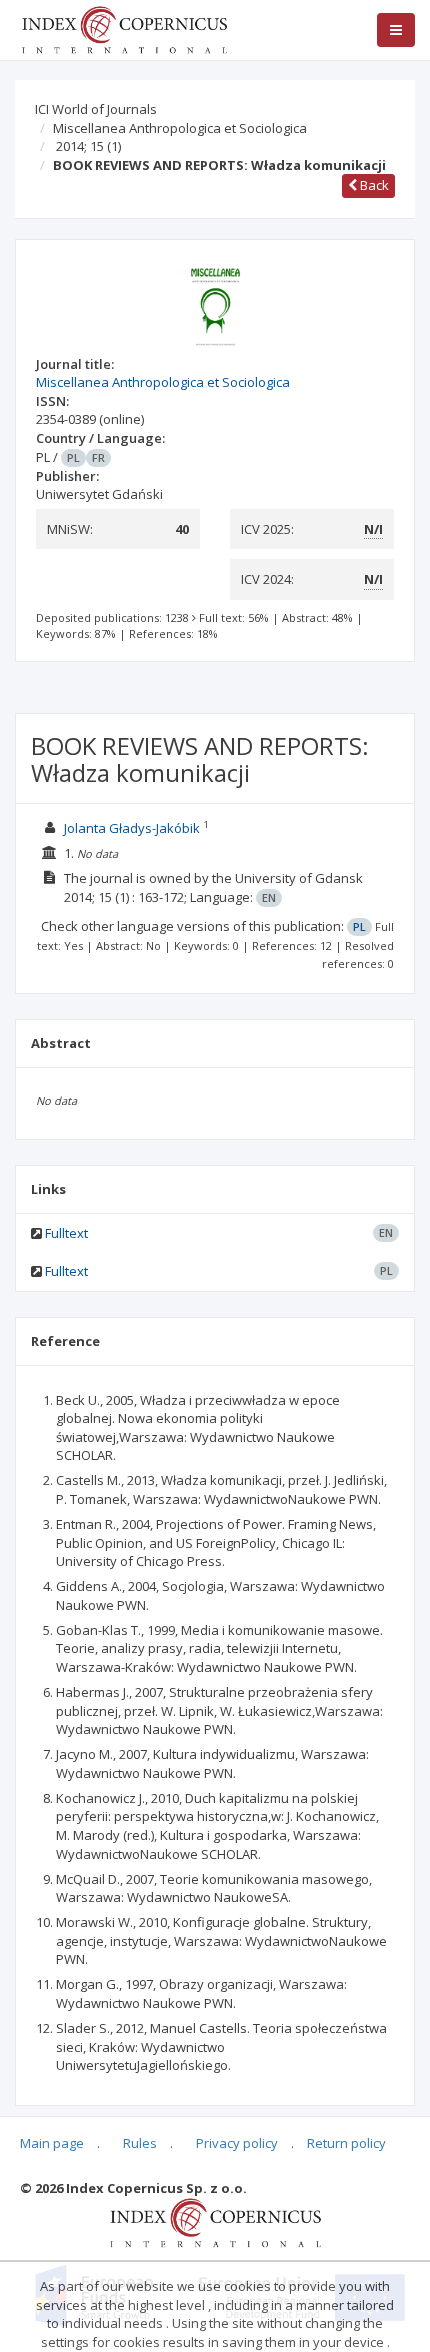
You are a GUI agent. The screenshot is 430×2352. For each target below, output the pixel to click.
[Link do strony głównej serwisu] (124, 28)
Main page (52, 2143)
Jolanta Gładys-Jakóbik (132, 828)
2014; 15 (88, 146)
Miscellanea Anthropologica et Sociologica (180, 128)
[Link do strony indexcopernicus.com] (215, 2222)
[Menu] (396, 30)
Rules (140, 2143)
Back (373, 185)
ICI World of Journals (96, 109)
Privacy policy (237, 2143)
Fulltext (66, 1233)
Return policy (346, 2143)
